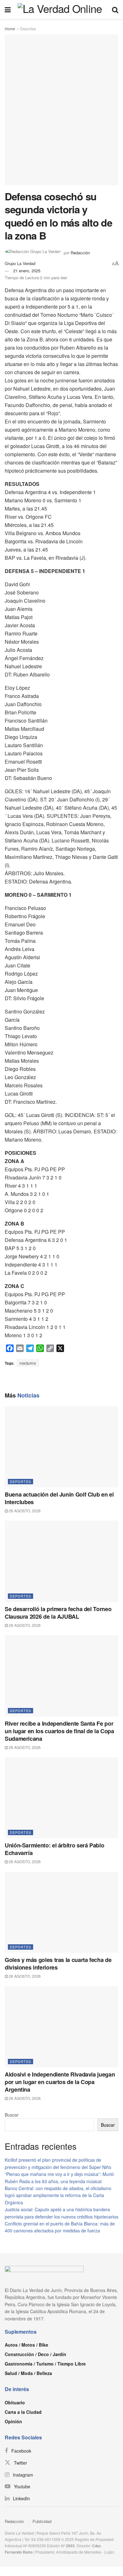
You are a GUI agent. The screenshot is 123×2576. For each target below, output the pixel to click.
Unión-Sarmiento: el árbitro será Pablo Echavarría (54, 1849)
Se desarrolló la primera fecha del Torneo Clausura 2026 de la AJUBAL (58, 1613)
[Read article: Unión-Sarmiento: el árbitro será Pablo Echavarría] (61, 1798)
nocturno (28, 1363)
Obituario (15, 2402)
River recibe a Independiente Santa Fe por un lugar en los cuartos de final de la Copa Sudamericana (59, 1731)
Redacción (14, 2521)
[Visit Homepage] (61, 9)
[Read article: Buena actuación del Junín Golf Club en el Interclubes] (61, 1447)
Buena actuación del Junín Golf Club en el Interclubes (59, 1498)
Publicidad (42, 2521)
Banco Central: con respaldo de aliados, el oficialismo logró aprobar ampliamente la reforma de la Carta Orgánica (58, 2195)
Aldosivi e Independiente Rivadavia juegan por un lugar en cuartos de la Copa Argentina (60, 2082)
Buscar (12, 2115)
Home (10, 29)
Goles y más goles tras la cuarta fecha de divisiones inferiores (58, 1964)
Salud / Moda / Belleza (28, 2373)
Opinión (13, 2421)
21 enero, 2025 (27, 271)
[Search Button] (115, 9)
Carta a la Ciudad (23, 2412)
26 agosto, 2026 (24, 1511)
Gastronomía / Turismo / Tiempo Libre (45, 2364)
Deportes (28, 29)
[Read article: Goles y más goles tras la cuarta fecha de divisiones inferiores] (61, 1912)
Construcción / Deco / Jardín (35, 2354)
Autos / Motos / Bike (26, 2345)
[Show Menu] (8, 9)
